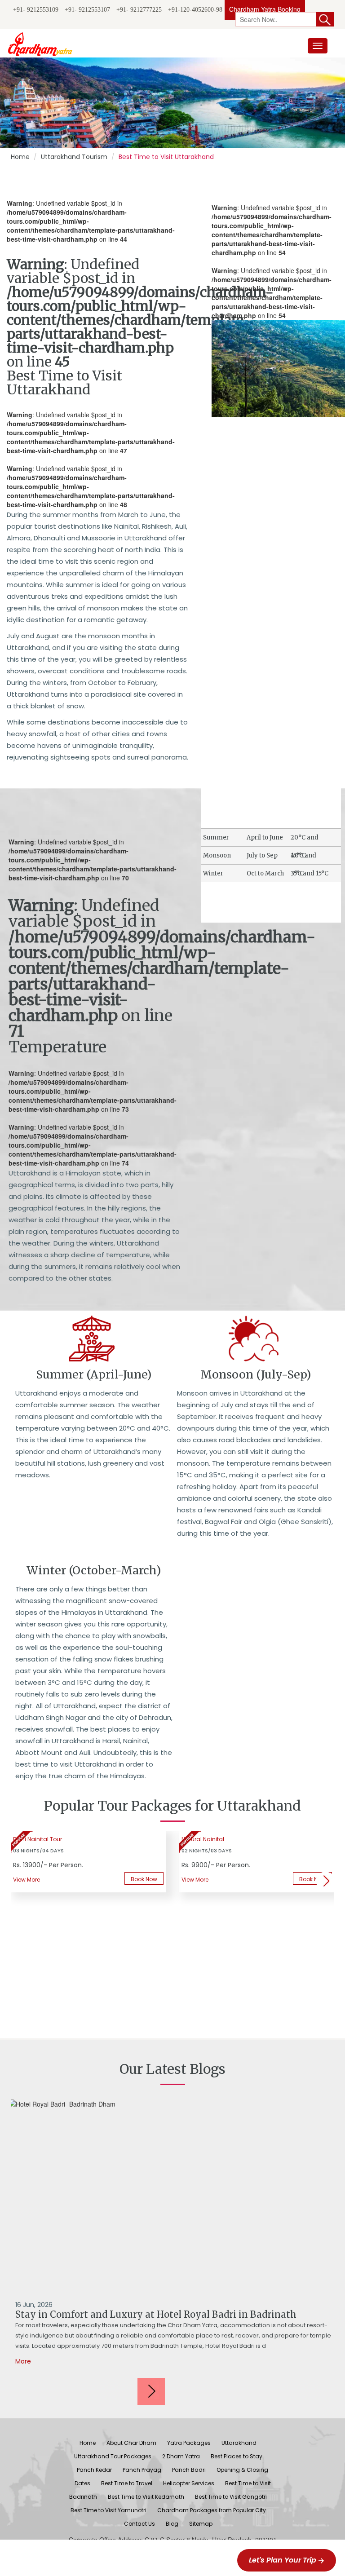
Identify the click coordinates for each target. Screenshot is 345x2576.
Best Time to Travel (127, 2483)
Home (20, 157)
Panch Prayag (142, 2470)
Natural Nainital (203, 1839)
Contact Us (139, 2524)
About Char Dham (131, 2443)
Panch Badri (189, 2470)
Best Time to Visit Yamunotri (108, 2510)
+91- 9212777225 (139, 10)
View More (195, 1880)
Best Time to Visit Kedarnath (146, 2497)
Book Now (144, 1879)
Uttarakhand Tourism (74, 157)
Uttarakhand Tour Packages (113, 2456)
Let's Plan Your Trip (283, 2560)
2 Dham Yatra (181, 2456)
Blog (172, 2524)
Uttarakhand (239, 2443)
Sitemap (201, 2524)
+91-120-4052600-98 (195, 10)
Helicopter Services (189, 2483)
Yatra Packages (189, 2443)
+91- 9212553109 (36, 10)
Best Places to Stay (237, 2456)
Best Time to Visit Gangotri (231, 2497)
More (23, 2361)
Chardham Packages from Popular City (212, 2510)
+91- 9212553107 (87, 10)
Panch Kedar (94, 2470)
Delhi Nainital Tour (38, 1839)
